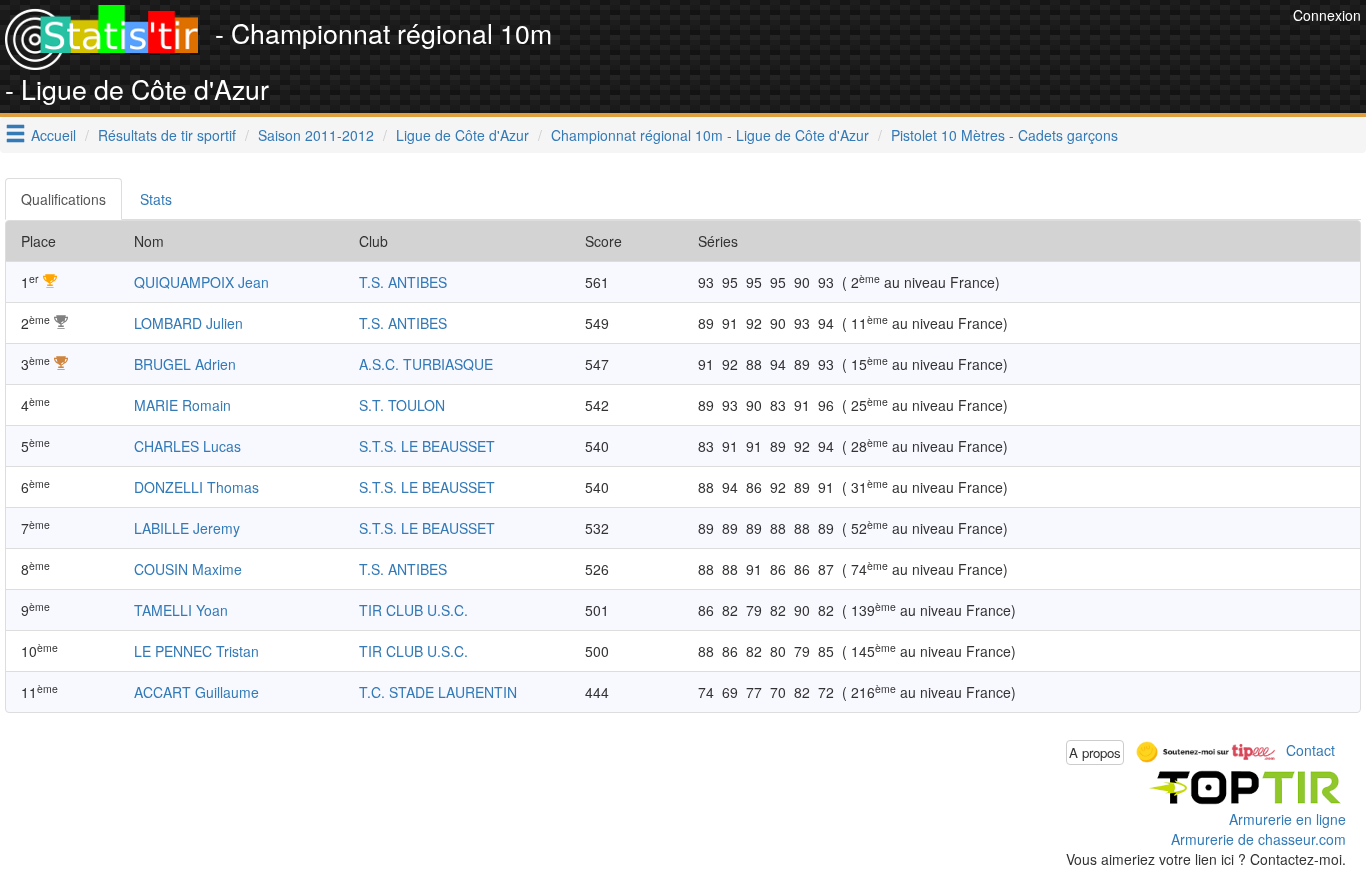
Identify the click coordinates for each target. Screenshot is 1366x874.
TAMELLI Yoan (181, 610)
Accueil (53, 135)
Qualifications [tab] (63, 199)
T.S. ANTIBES (403, 282)
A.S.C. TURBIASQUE (426, 364)
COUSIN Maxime (188, 569)
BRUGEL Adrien (185, 364)
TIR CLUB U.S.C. (413, 610)
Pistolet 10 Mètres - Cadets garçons (1004, 135)
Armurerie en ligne (1287, 819)
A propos (1095, 752)
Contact (1310, 750)
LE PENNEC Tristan (196, 651)
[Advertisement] (924, 50)
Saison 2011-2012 (316, 135)
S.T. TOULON (402, 405)
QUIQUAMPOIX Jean (201, 282)
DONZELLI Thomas (196, 487)
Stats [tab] (156, 199)
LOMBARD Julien (188, 323)
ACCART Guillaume (196, 692)
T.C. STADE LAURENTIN (438, 692)
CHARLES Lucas (187, 446)
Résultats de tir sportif (167, 135)
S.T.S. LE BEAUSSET (427, 446)
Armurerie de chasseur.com (1258, 839)
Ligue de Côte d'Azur (462, 135)
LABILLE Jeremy (187, 528)
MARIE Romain (182, 405)
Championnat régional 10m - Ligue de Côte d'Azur (710, 135)
